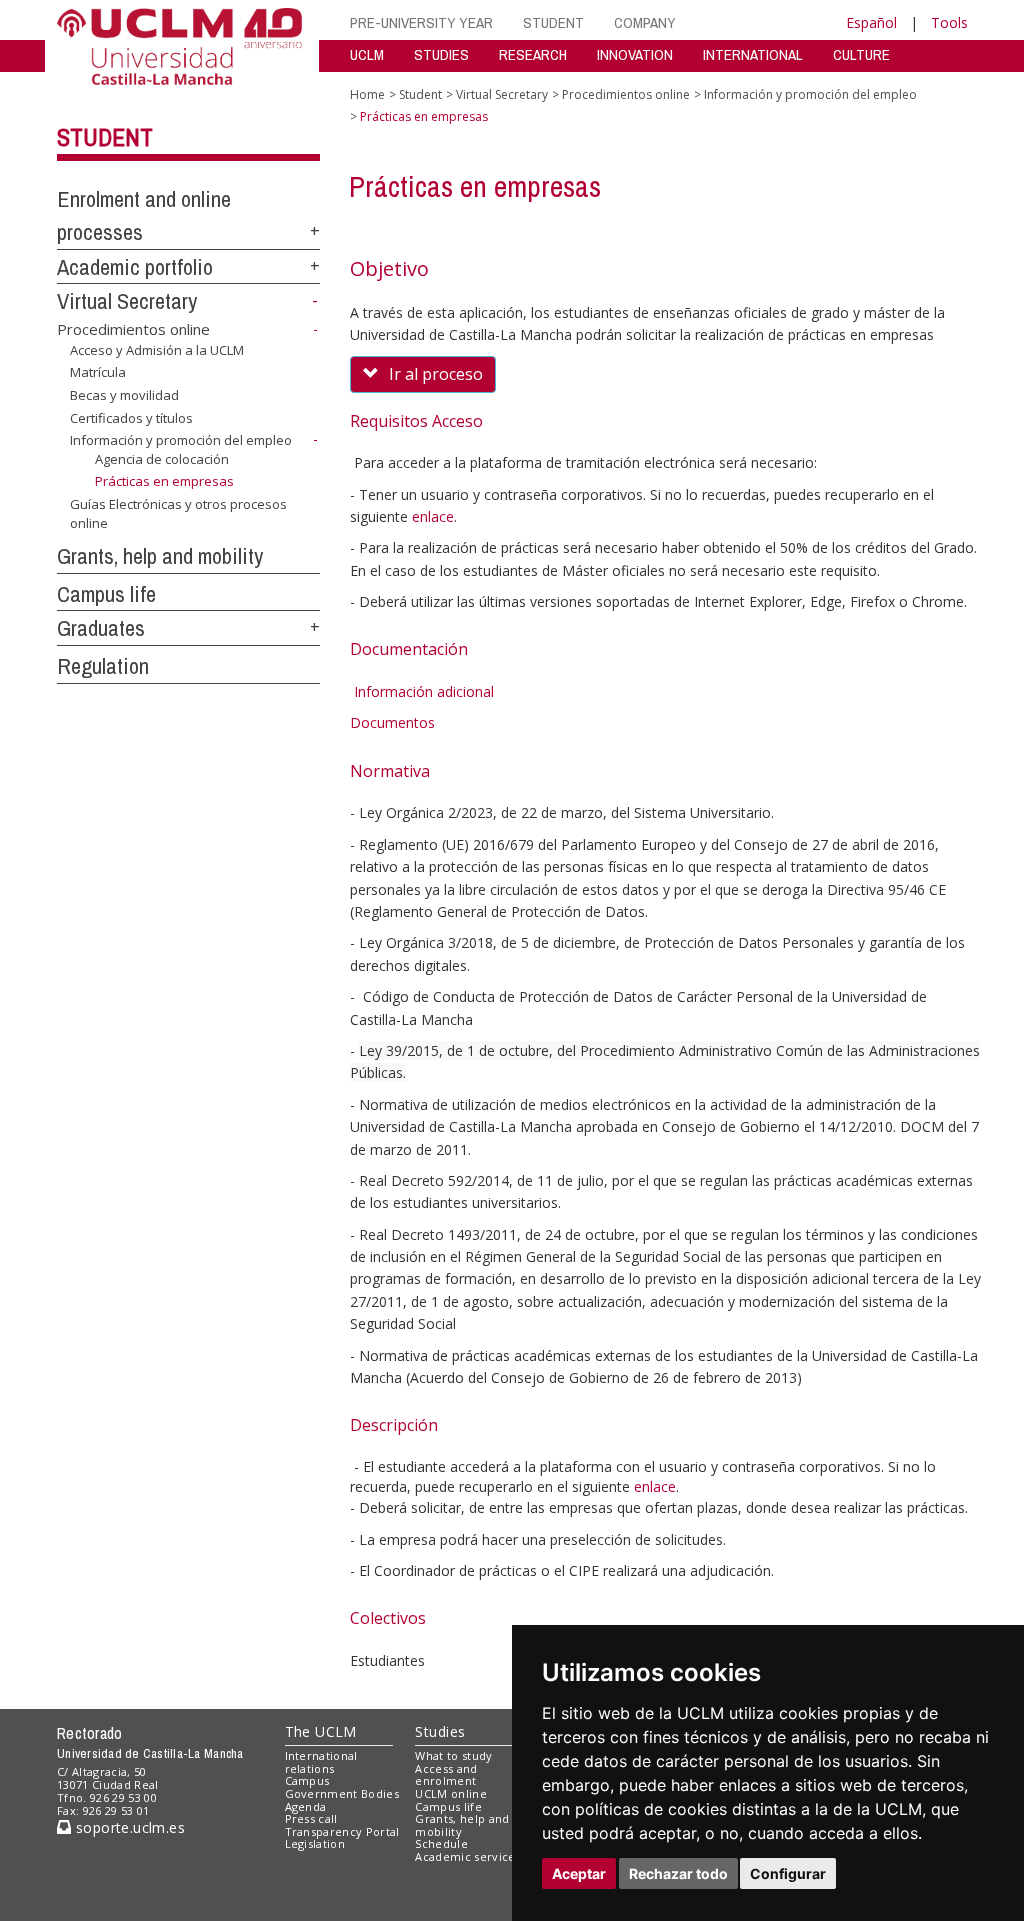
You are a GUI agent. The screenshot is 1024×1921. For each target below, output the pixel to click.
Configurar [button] (788, 1873)
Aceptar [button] (579, 1873)
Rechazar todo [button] (678, 1873)
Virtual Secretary (127, 301)
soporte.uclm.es (128, 1827)
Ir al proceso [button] (436, 374)
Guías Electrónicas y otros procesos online (178, 513)
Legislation (315, 1843)
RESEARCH (533, 54)
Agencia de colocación (162, 459)
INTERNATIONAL (753, 54)
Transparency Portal (342, 1831)
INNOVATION (635, 54)
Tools (949, 22)
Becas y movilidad (124, 395)
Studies (440, 1731)
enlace (433, 516)
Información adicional (424, 691)
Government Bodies (342, 1793)
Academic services (468, 1856)
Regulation (103, 666)
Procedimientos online (133, 329)
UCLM (367, 54)
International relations (321, 1762)
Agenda (306, 1806)
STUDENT (553, 22)
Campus (307, 1780)
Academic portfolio (135, 267)
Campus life (106, 594)
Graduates (101, 628)
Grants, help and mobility (160, 556)
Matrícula (98, 372)
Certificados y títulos (131, 417)
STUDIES (441, 54)
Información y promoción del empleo (181, 440)
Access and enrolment (446, 1775)
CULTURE (861, 54)
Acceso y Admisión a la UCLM (157, 350)
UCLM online (451, 1793)
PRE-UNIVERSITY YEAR (421, 22)
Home (367, 94)
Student (105, 137)
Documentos (392, 722)
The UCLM (321, 1731)
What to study (453, 1755)
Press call (311, 1818)
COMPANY (645, 22)
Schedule (441, 1843)
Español (871, 22)
